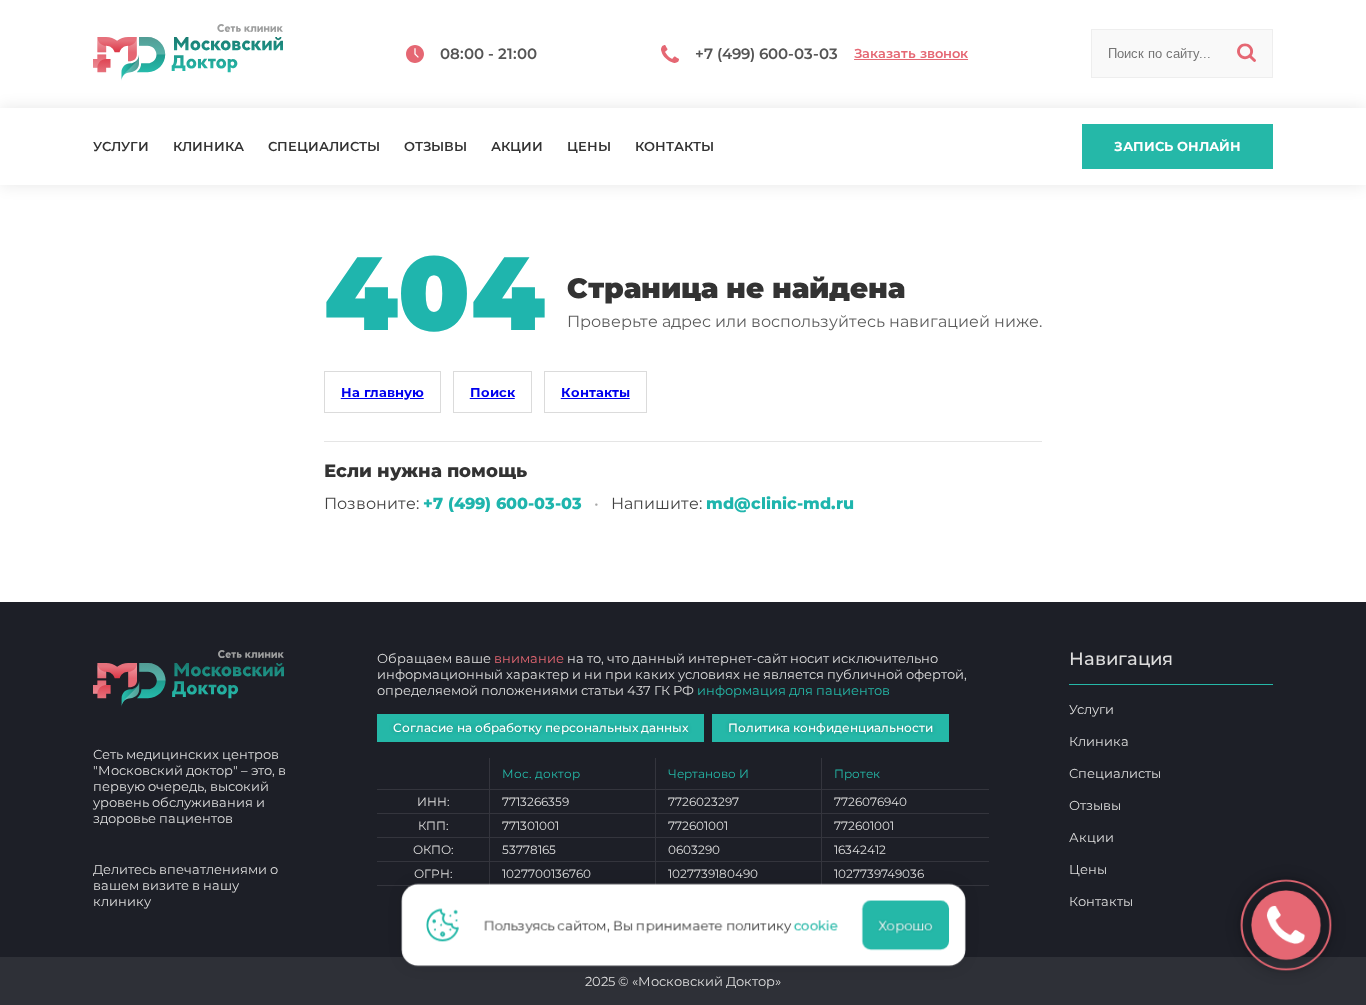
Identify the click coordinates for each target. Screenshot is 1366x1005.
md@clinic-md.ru (780, 503)
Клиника (208, 146)
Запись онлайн (1177, 146)
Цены (589, 146)
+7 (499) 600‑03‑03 (502, 503)
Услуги (121, 146)
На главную (382, 392)
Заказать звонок (911, 53)
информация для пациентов (793, 690)
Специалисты (324, 146)
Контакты (674, 146)
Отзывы (435, 146)
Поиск (492, 392)
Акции (517, 146)
